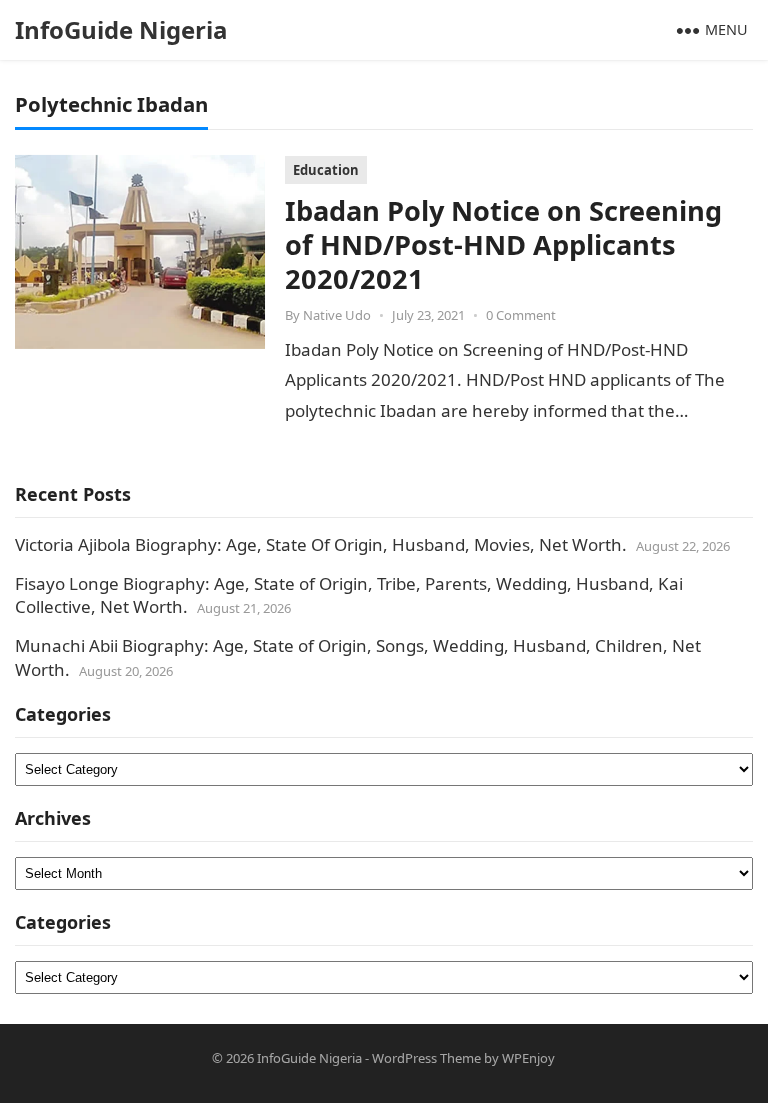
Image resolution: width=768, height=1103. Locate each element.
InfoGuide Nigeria (121, 29)
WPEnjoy (528, 1058)
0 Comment (521, 315)
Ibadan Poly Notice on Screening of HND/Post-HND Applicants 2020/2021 (503, 244)
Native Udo (337, 315)
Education (326, 170)
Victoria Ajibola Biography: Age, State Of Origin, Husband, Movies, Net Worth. (321, 544)
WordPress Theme (426, 1058)
